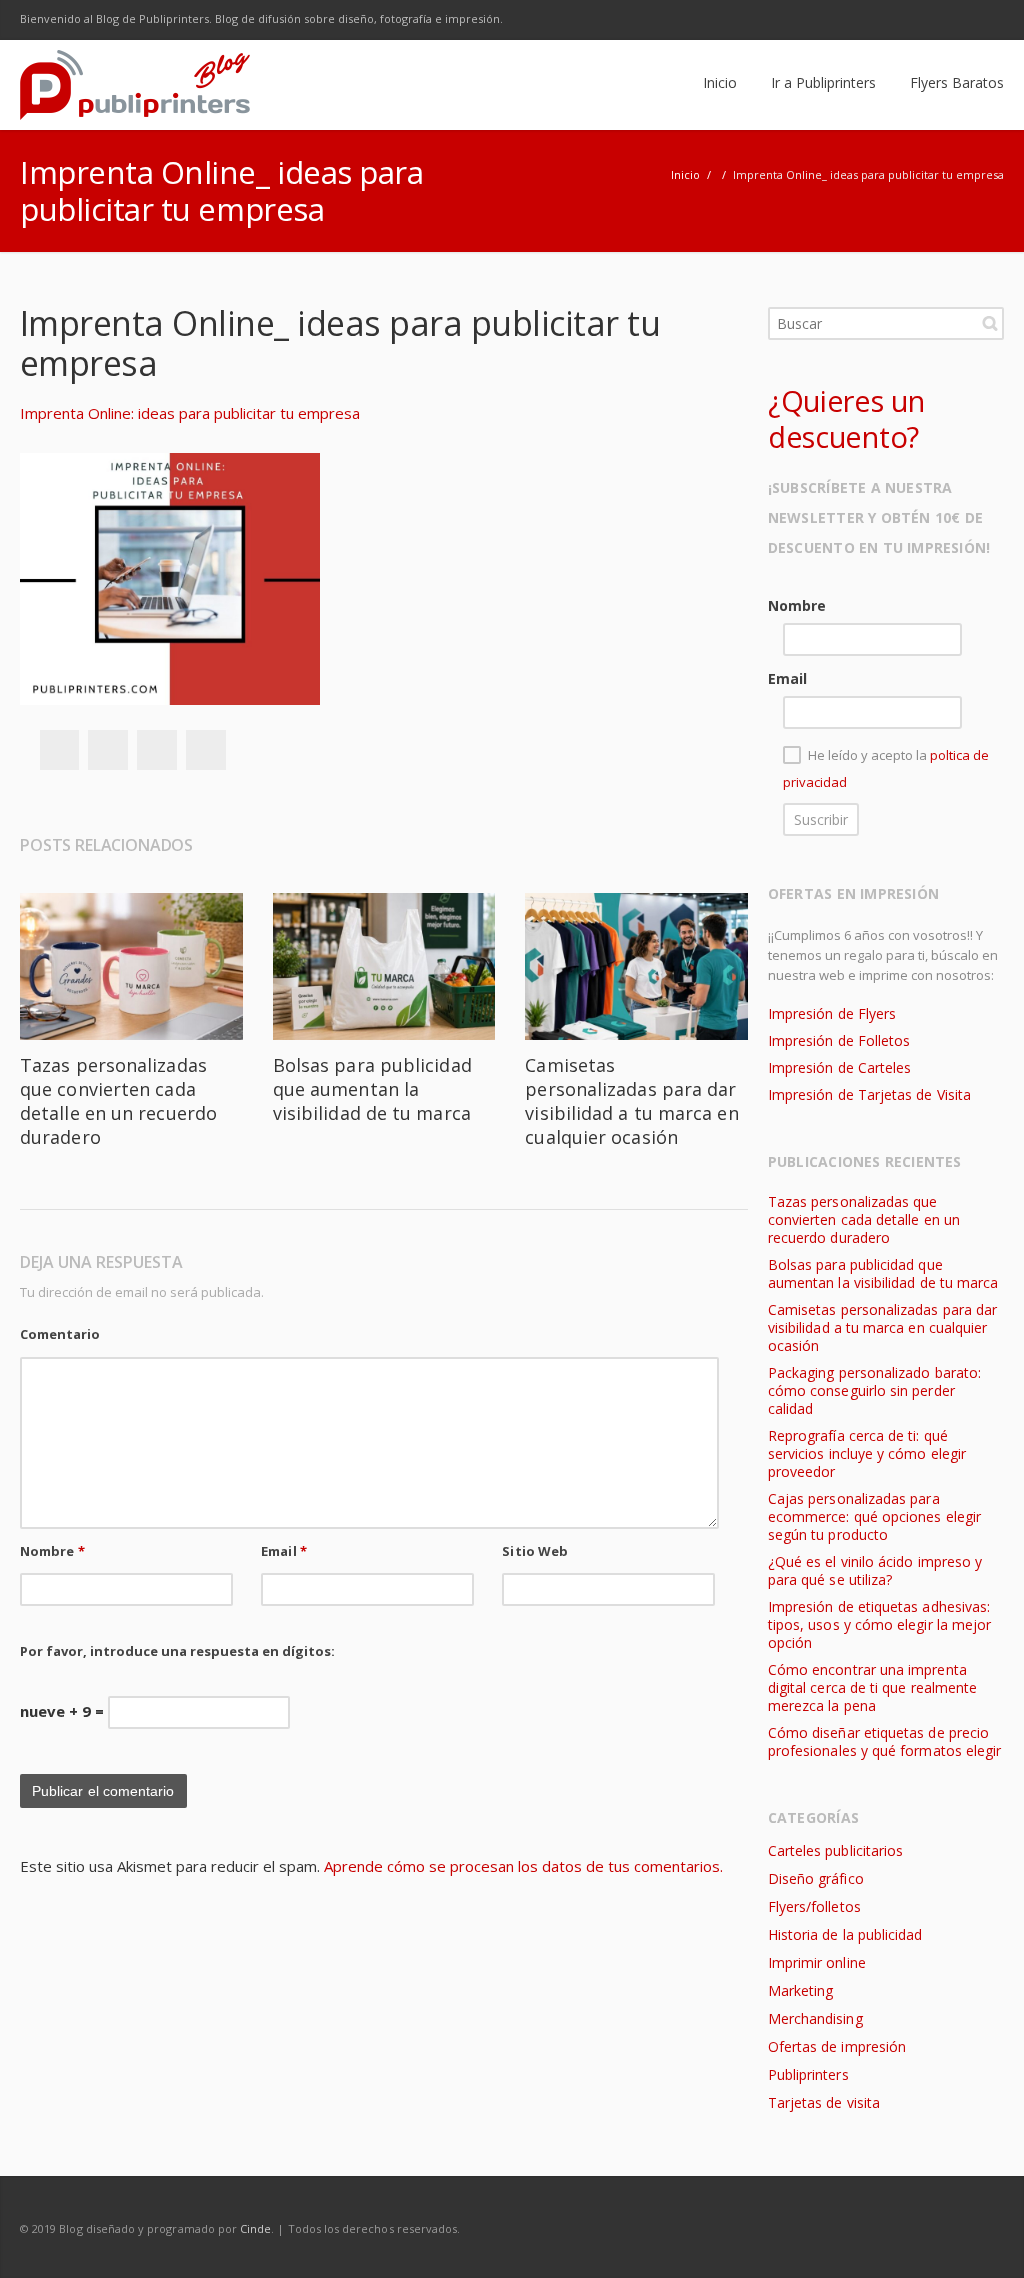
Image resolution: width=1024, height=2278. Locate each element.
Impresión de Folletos (839, 1040)
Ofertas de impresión (837, 2046)
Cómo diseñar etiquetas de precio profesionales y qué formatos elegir (884, 1741)
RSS (984, 20)
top (984, 2238)
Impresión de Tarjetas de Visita (869, 1094)
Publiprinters (808, 2074)
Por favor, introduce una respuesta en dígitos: (177, 1651)
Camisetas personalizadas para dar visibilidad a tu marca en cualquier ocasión (631, 1101)
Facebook (816, 20)
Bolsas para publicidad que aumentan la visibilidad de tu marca (372, 1089)
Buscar (990, 323)
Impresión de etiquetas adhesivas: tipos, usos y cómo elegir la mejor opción (879, 1624)
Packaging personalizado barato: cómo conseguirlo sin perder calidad (874, 1390)
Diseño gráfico (816, 1878)
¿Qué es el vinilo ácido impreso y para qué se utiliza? (875, 1570)
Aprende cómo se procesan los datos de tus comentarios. (523, 1866)
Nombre (52, 1551)
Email (284, 1551)
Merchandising (815, 2018)
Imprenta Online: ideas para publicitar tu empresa (190, 413)
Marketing (801, 1990)
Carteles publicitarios (835, 1850)
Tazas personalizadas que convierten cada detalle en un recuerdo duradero (118, 1101)
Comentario (60, 1334)
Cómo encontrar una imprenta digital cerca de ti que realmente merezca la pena (872, 1687)
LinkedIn (942, 20)
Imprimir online (817, 1962)
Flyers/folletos (814, 1906)
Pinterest (206, 750)
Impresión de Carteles (839, 1067)
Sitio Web (535, 1551)
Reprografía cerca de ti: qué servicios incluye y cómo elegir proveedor (867, 1453)
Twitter (858, 20)
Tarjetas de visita (824, 2102)
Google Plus (900, 20)
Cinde (255, 2228)
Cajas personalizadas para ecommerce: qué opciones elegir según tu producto (874, 1516)
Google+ (157, 750)
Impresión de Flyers (832, 1013)
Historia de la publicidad (845, 1934)
